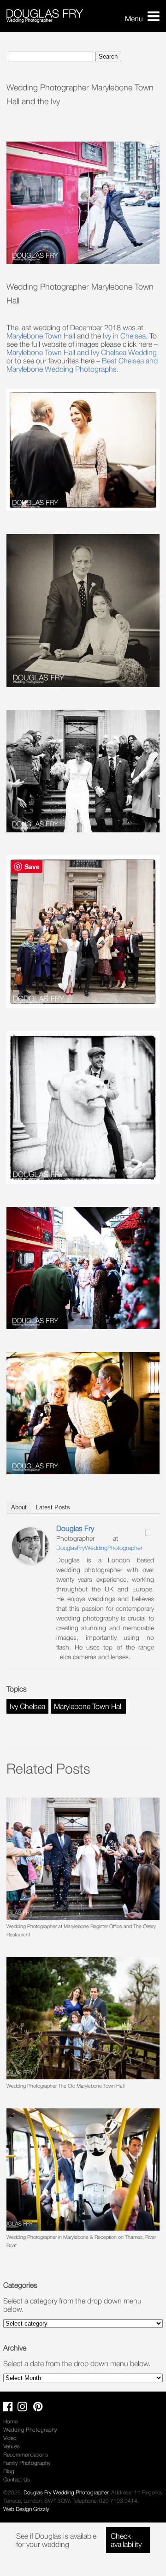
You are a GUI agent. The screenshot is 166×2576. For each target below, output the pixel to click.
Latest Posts (53, 1507)
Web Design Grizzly (26, 2509)
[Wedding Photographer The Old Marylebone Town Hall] (83, 2018)
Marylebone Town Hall (41, 336)
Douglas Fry (75, 1528)
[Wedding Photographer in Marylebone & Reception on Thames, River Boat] (83, 2169)
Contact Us (17, 2479)
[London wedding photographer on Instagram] (25, 2408)
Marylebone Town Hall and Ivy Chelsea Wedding (82, 352)
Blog (9, 2471)
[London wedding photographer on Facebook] (10, 2408)
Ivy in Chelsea (124, 336)
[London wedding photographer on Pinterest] (40, 2408)
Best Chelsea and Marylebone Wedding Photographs (82, 365)
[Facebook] (124, 1530)
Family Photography (27, 2463)
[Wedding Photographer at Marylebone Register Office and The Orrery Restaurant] (83, 1859)
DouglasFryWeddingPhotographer (99, 1548)
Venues (12, 2446)
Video (10, 2438)
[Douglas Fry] (30, 1561)
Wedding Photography (30, 2430)
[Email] (148, 1533)
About (19, 1507)
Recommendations (26, 2454)
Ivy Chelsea (27, 1706)
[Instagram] (136, 1530)
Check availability (126, 2540)
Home (10, 2421)
